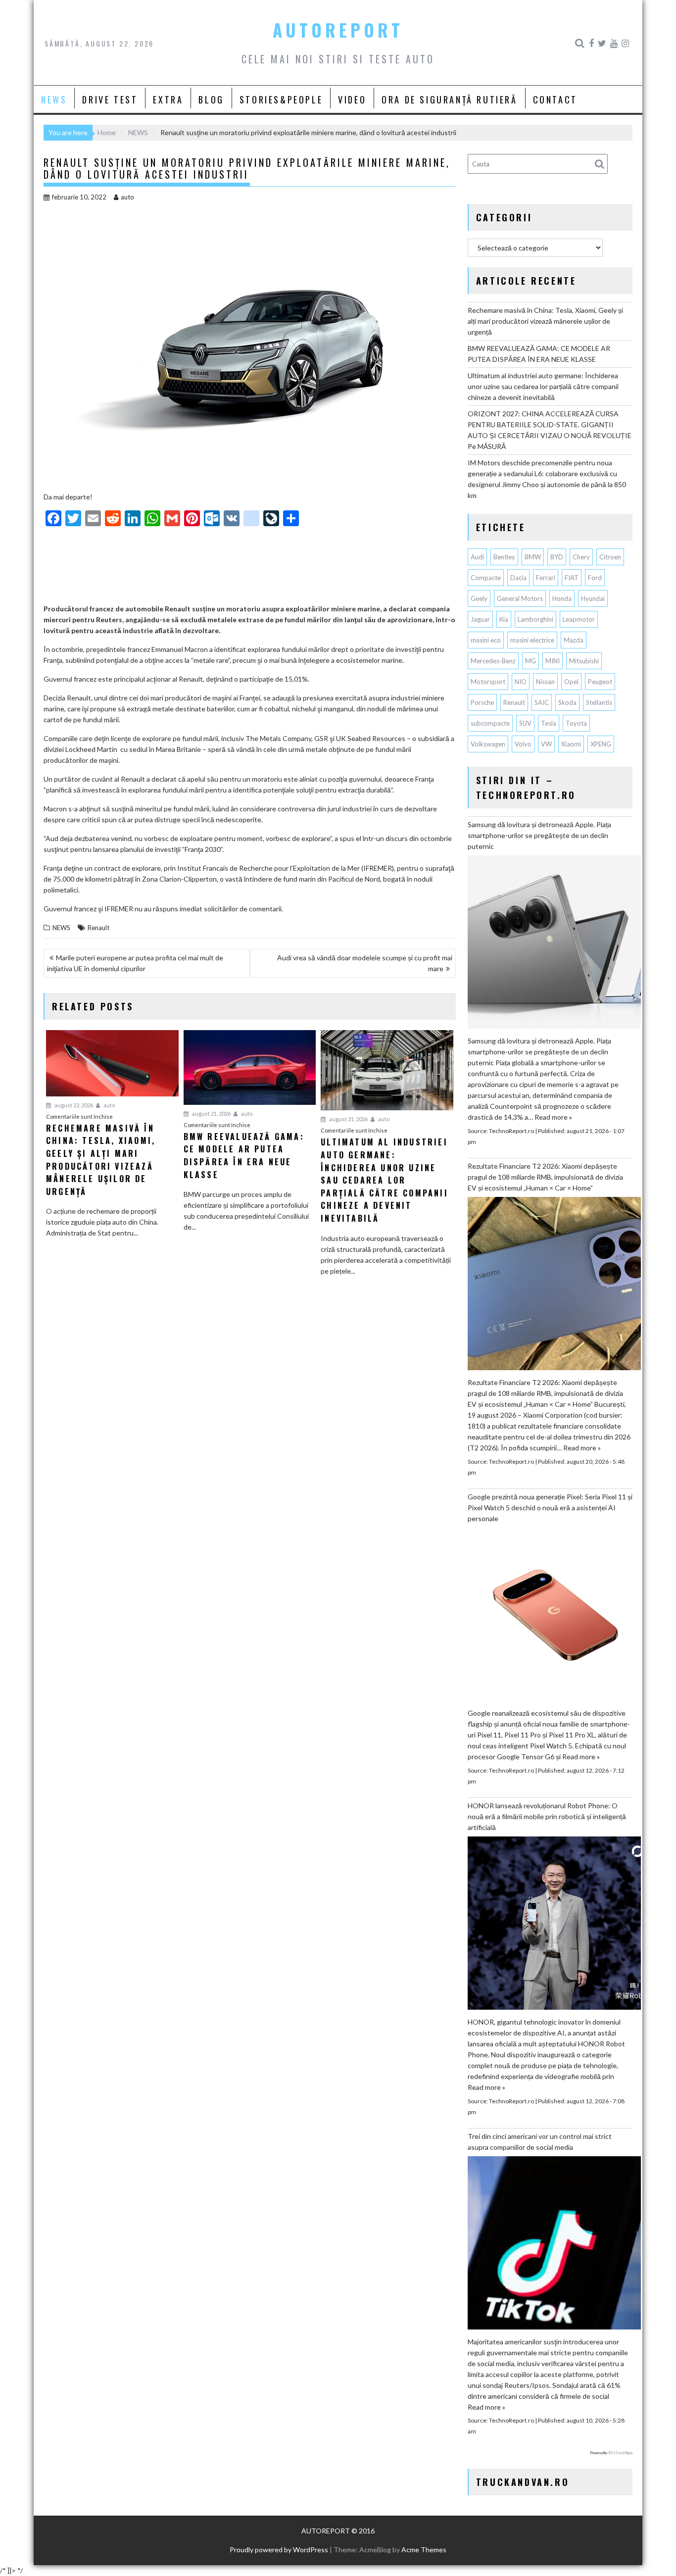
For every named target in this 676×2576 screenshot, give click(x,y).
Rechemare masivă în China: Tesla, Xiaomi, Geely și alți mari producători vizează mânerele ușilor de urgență (545, 321)
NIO (521, 682)
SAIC (542, 702)
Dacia (518, 578)
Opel (571, 682)
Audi (477, 557)
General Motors (520, 598)
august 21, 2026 (211, 1114)
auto (127, 197)
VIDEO (352, 99)
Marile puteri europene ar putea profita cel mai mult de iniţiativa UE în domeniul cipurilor (135, 963)
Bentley (504, 557)
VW (546, 744)
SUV (525, 723)
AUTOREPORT (338, 30)
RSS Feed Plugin (620, 2453)
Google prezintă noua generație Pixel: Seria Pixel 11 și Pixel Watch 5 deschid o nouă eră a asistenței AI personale (550, 1508)
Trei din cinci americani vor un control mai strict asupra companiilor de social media (540, 2142)
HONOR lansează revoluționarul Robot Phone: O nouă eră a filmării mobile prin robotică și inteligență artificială (547, 1816)
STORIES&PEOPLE (281, 99)
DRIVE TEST (110, 99)
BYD (557, 557)
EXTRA (168, 99)
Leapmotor (579, 619)
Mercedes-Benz (493, 661)
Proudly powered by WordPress (279, 2550)
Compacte (486, 578)
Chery (581, 557)
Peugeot (600, 682)
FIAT (572, 578)
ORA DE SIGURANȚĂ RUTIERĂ (449, 99)
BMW (533, 557)
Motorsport (488, 682)
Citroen (610, 557)
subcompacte (490, 723)
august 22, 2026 (73, 1105)
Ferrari (546, 578)
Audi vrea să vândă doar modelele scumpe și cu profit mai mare (365, 963)
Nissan (545, 682)
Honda (562, 598)
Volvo (523, 744)
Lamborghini (535, 619)
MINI (553, 661)
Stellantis (599, 702)
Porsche (482, 702)
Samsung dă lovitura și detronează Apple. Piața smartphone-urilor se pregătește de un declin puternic (539, 835)
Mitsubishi (584, 661)
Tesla (549, 723)
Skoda (567, 702)
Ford (595, 578)
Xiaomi (571, 744)
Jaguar (480, 619)
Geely (479, 598)
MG (531, 661)
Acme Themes (424, 2550)
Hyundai (593, 598)
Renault (98, 928)
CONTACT (555, 99)
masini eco (486, 640)
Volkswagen (488, 744)
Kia (504, 619)
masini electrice (532, 640)
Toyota (576, 723)
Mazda (574, 640)
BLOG (211, 99)
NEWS (54, 99)
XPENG (601, 744)
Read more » (553, 1117)
